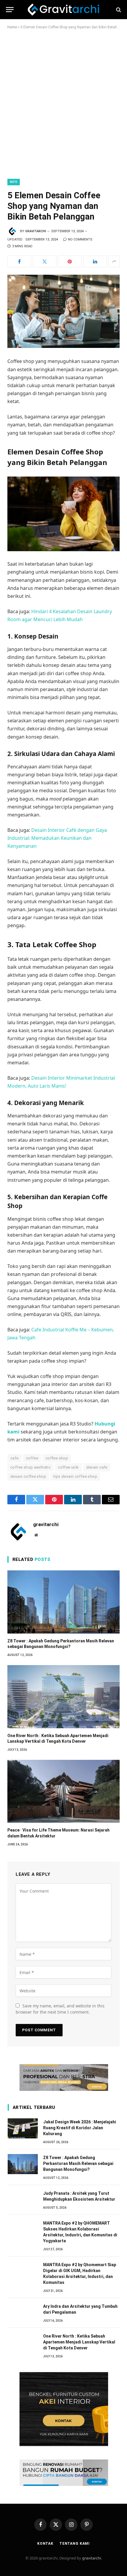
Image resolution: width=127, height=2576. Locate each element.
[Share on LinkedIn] (95, 261)
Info (14, 182)
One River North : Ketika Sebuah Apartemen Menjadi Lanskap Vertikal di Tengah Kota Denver (79, 2342)
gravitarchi (36, 231)
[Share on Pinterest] (70, 261)
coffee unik (68, 1467)
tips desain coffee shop (75, 1476)
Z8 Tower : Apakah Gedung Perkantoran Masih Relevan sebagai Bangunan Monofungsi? (78, 2163)
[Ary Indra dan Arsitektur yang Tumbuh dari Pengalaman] (23, 2313)
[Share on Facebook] (19, 261)
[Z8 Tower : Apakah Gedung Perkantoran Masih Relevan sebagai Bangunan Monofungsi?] (63, 1602)
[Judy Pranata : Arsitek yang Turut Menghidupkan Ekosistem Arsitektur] (23, 2200)
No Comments (80, 239)
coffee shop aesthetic (30, 1467)
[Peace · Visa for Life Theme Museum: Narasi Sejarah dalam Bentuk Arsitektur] (63, 1791)
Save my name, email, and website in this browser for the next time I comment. (60, 2009)
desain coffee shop (28, 1476)
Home (12, 27)
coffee (32, 1458)
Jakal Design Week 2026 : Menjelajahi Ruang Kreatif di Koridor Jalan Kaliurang (80, 2128)
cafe (14, 1458)
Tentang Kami (75, 2544)
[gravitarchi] (64, 10)
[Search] (118, 10)
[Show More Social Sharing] (114, 261)
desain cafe (97, 1467)
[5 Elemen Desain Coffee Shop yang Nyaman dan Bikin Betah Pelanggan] (63, 311)
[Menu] (10, 10)
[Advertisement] (63, 103)
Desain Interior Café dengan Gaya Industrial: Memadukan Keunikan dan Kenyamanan (57, 838)
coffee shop (57, 1458)
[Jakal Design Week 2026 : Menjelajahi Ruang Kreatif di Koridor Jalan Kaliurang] (23, 2128)
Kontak (45, 2544)
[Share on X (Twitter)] (45, 261)
